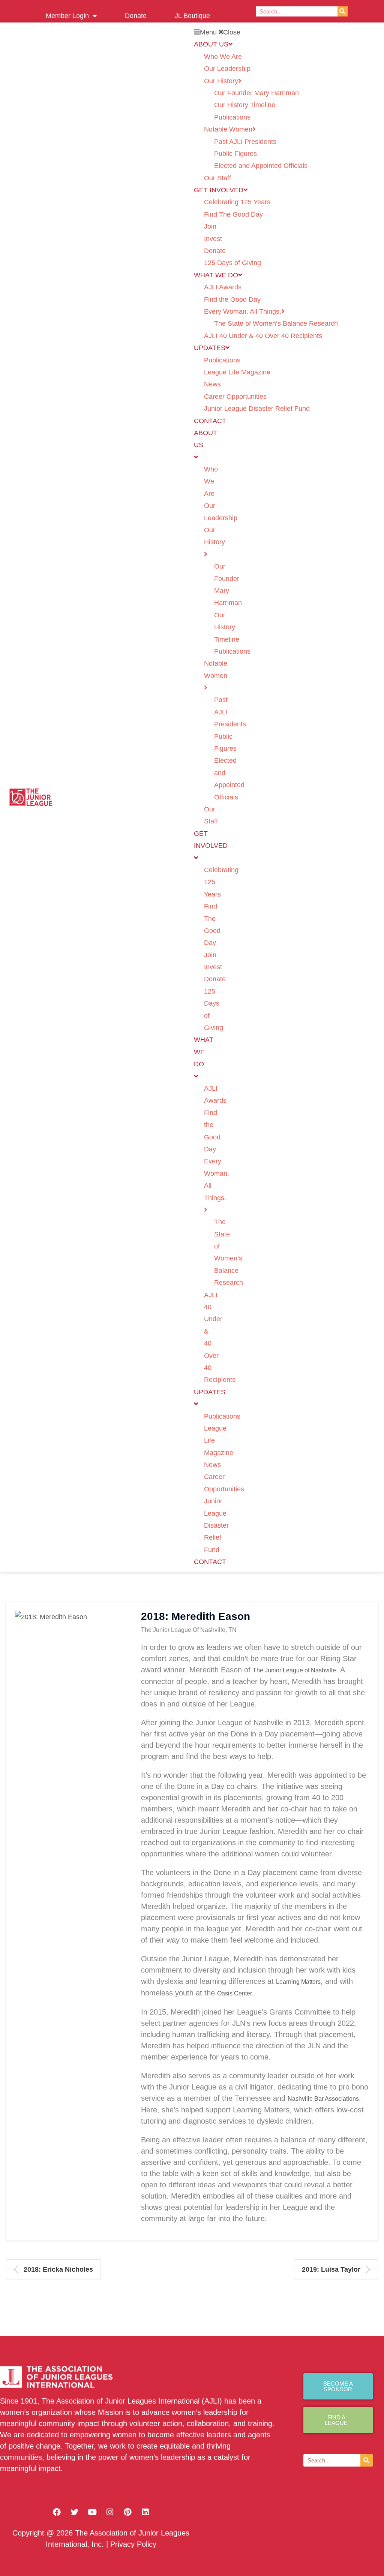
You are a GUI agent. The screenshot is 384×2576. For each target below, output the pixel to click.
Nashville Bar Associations (323, 2099)
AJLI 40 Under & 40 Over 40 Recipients (263, 336)
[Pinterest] (127, 2512)
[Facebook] (57, 2512)
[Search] (343, 11)
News (212, 384)
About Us (211, 44)
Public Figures (235, 154)
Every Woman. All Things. (243, 311)
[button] (286, 32)
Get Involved (219, 190)
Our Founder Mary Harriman (256, 93)
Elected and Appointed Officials (261, 166)
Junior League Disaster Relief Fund (257, 409)
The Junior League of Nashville (294, 1670)
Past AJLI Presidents (245, 142)
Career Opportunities (235, 397)
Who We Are (223, 57)
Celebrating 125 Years (237, 202)
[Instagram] (110, 2512)
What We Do (216, 275)
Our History (221, 81)
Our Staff (217, 178)
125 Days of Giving (232, 263)
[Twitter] (75, 2512)
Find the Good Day (232, 299)
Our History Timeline (245, 105)
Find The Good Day (233, 214)
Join (210, 226)
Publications (232, 117)
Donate (136, 16)
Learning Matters (298, 1982)
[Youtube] (92, 2512)
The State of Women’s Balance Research (276, 323)
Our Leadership (227, 69)
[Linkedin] (145, 2512)
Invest (213, 239)
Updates (210, 348)
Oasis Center (235, 1993)
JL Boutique (192, 16)
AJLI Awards (223, 287)
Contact (210, 421)
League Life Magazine (237, 372)
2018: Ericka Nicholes (58, 2269)
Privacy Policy (133, 2544)
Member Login (67, 16)
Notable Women (228, 129)
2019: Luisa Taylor (331, 2269)
